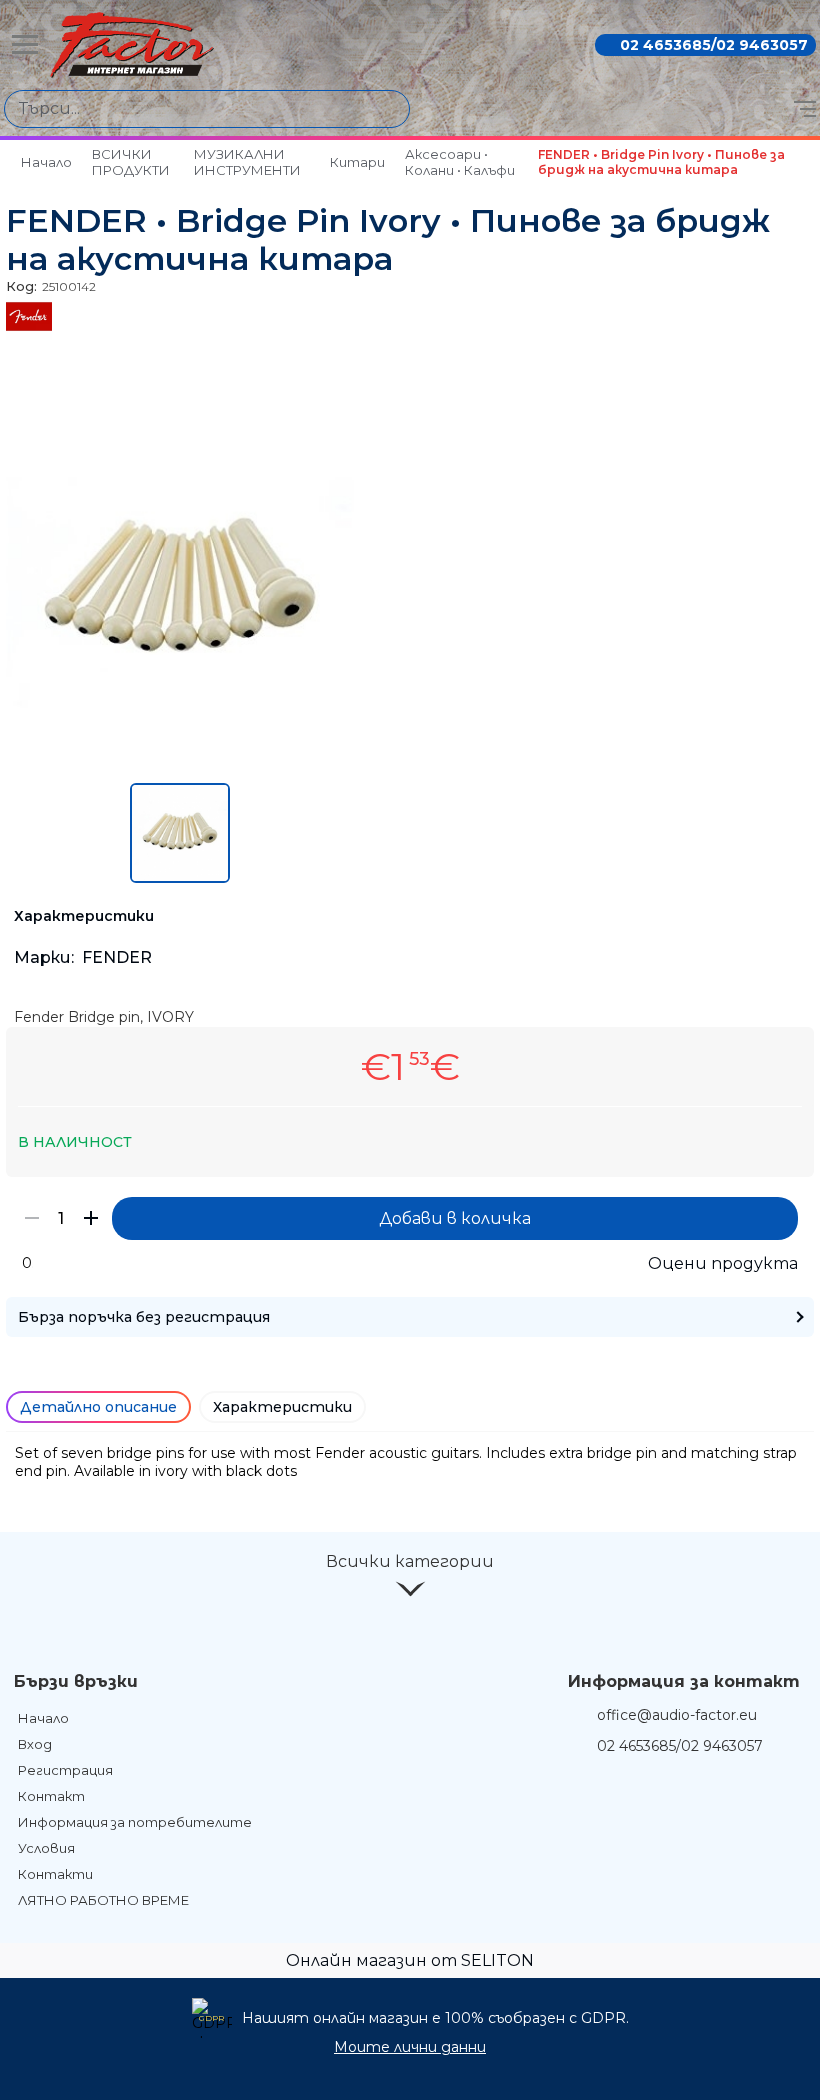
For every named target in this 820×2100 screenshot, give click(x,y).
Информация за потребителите (135, 1822)
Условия (46, 1848)
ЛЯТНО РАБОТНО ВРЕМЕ (103, 1900)
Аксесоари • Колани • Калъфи (460, 162)
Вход (35, 1744)
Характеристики (282, 1407)
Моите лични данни (410, 2047)
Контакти (55, 1874)
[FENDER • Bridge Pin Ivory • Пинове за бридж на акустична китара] (180, 760)
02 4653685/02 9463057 (714, 45)
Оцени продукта (723, 1263)
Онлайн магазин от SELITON (410, 1960)
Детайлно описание (98, 1407)
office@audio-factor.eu (677, 1715)
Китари (357, 162)
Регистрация (65, 1770)
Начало (46, 162)
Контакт (51, 1796)
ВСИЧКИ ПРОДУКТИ (131, 162)
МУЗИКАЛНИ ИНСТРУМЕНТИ (247, 162)
